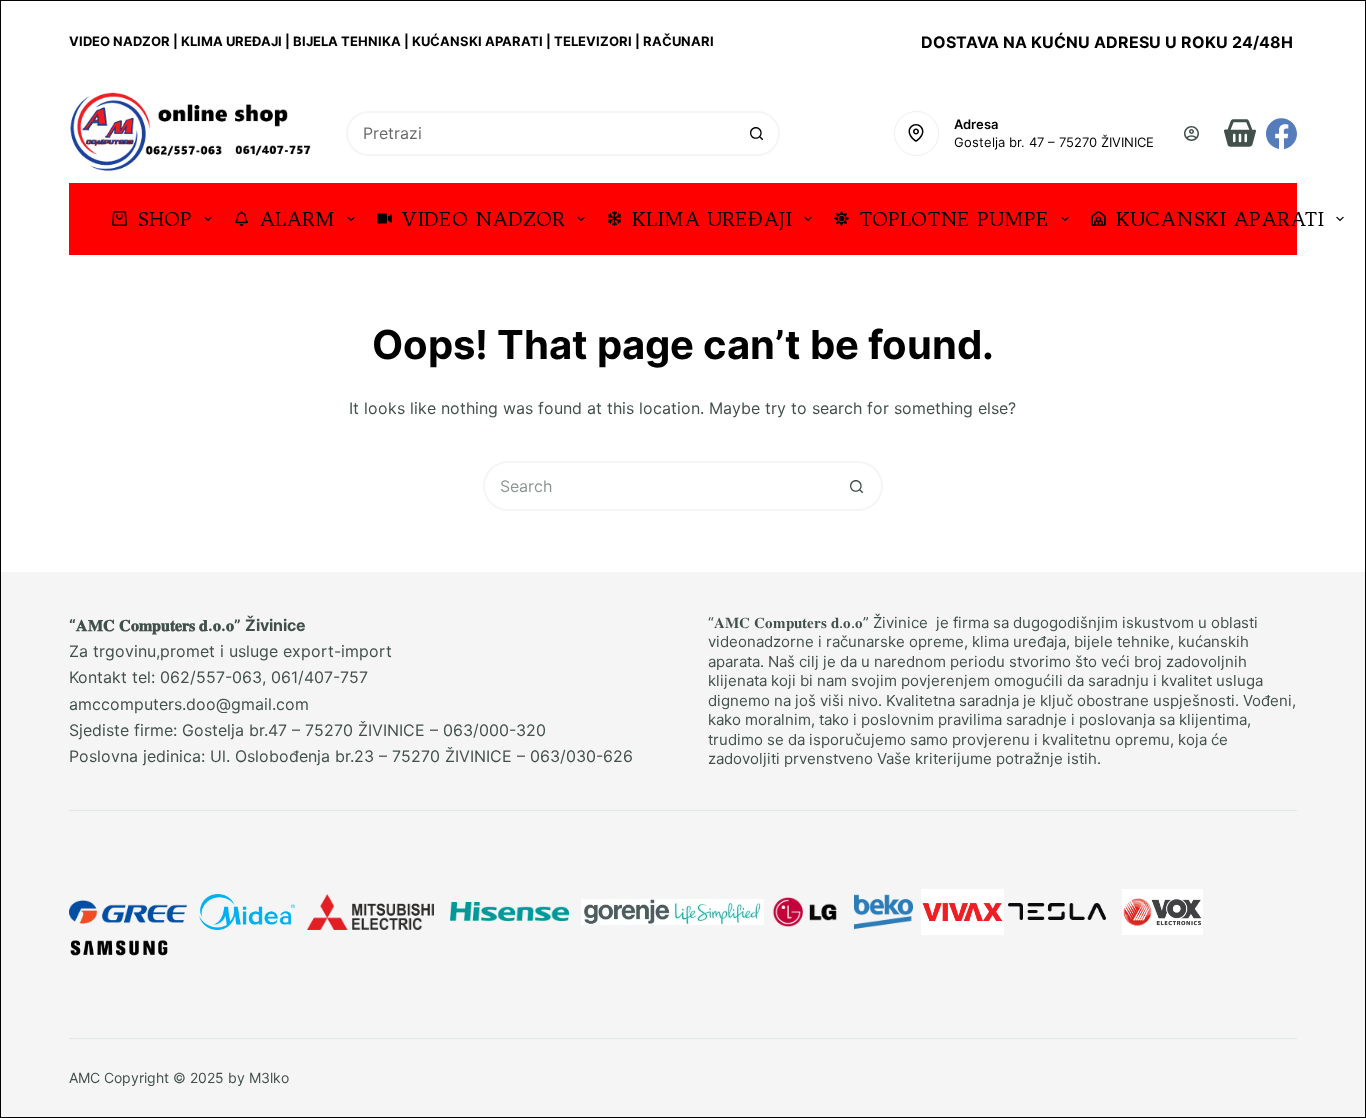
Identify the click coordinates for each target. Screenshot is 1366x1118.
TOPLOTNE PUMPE (954, 218)
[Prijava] (1191, 133)
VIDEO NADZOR (483, 218)
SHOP (164, 218)
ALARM (297, 218)
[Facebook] (1281, 133)
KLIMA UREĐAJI (712, 218)
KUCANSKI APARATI (1220, 218)
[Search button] (757, 133)
